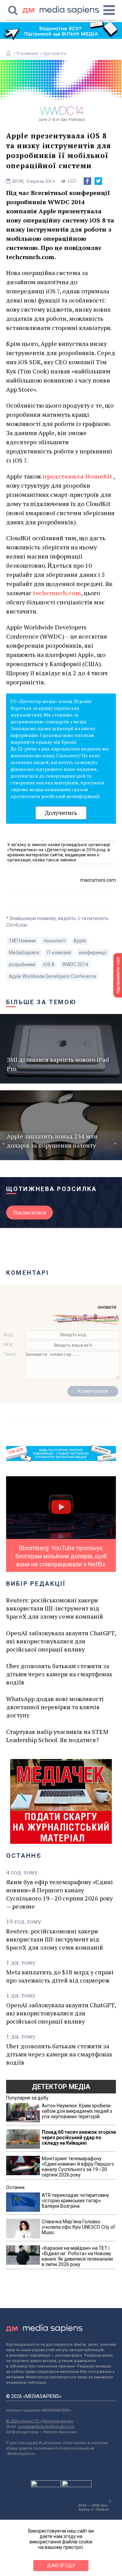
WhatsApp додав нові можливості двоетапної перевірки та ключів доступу (55, 1707)
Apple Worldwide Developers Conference (53, 976)
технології (55, 941)
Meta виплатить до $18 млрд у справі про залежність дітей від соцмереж (60, 1976)
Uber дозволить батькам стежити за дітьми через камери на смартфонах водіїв (59, 1674)
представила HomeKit (77, 476)
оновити (107, 1307)
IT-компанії (27, 53)
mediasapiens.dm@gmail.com (46, 2427)
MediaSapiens (24, 953)
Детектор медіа (61, 2087)
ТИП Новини (22, 941)
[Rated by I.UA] (46, 2485)
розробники (22, 964)
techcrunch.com (57, 593)
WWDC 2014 (75, 964)
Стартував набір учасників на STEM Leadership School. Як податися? (57, 1736)
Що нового (55, 53)
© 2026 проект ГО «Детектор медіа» (40, 2421)
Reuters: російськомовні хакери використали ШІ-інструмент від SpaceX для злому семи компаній (55, 1608)
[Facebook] (87, 181)
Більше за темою (41, 1002)
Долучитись (61, 813)
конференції (93, 953)
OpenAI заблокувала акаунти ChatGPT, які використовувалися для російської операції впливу (61, 1641)
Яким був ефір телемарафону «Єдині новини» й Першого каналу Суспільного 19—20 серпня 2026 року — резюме (59, 1894)
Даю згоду (61, 2565)
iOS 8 (49, 964)
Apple (80, 941)
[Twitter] (98, 181)
